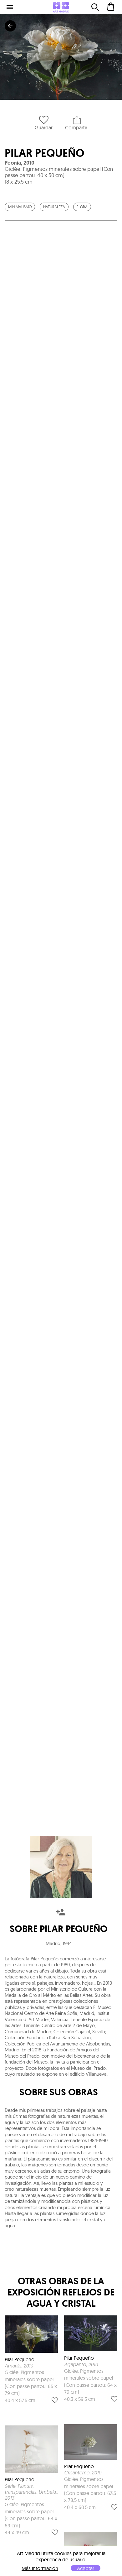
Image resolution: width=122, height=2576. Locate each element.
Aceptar (86, 2568)
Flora (82, 207)
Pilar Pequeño (45, 153)
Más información (40, 2568)
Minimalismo (20, 207)
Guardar (44, 127)
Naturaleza (54, 207)
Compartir (76, 127)
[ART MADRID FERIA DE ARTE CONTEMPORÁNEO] (61, 7)
